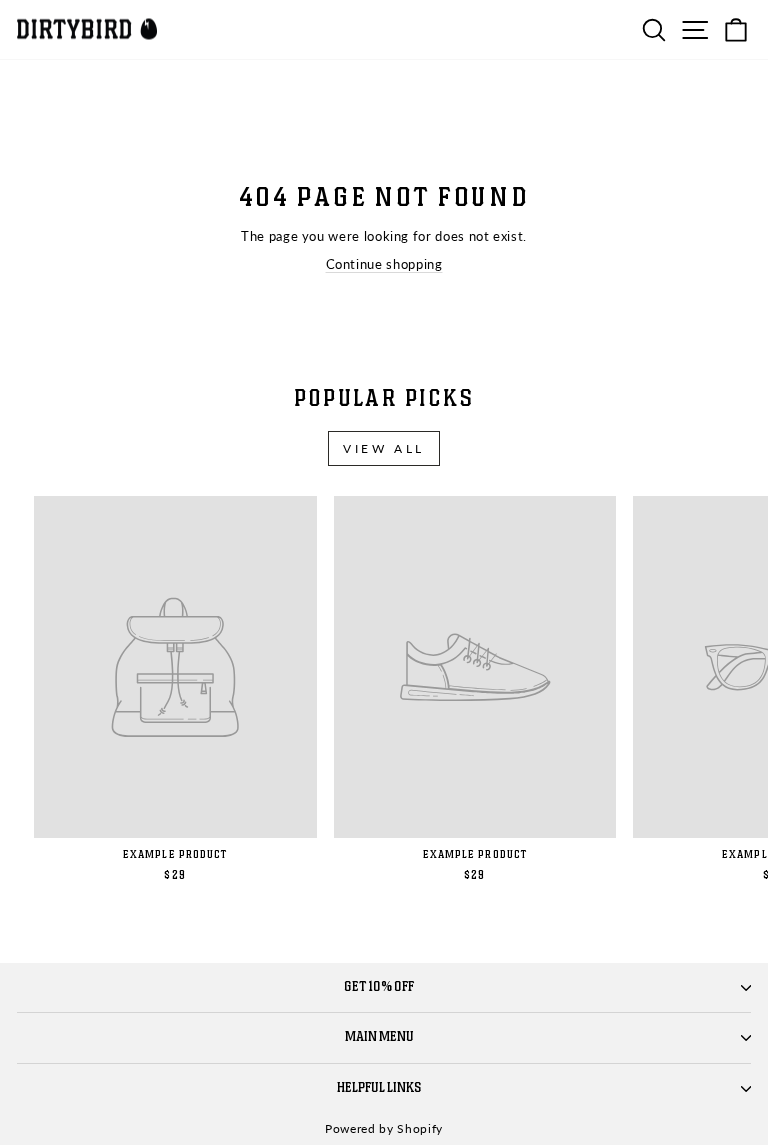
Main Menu (379, 1037)
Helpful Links (379, 1088)
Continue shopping (384, 264)
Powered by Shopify (384, 1128)
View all (384, 448)
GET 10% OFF (379, 987)
